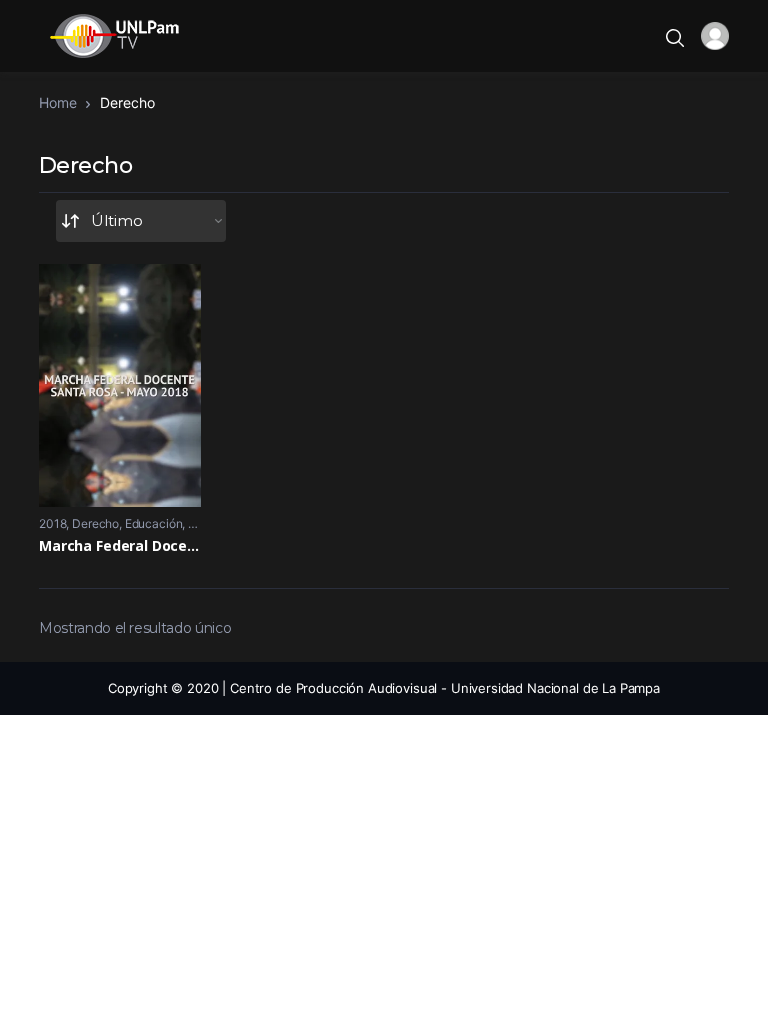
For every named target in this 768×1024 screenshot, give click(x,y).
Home (57, 102)
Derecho (95, 523)
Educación (154, 523)
